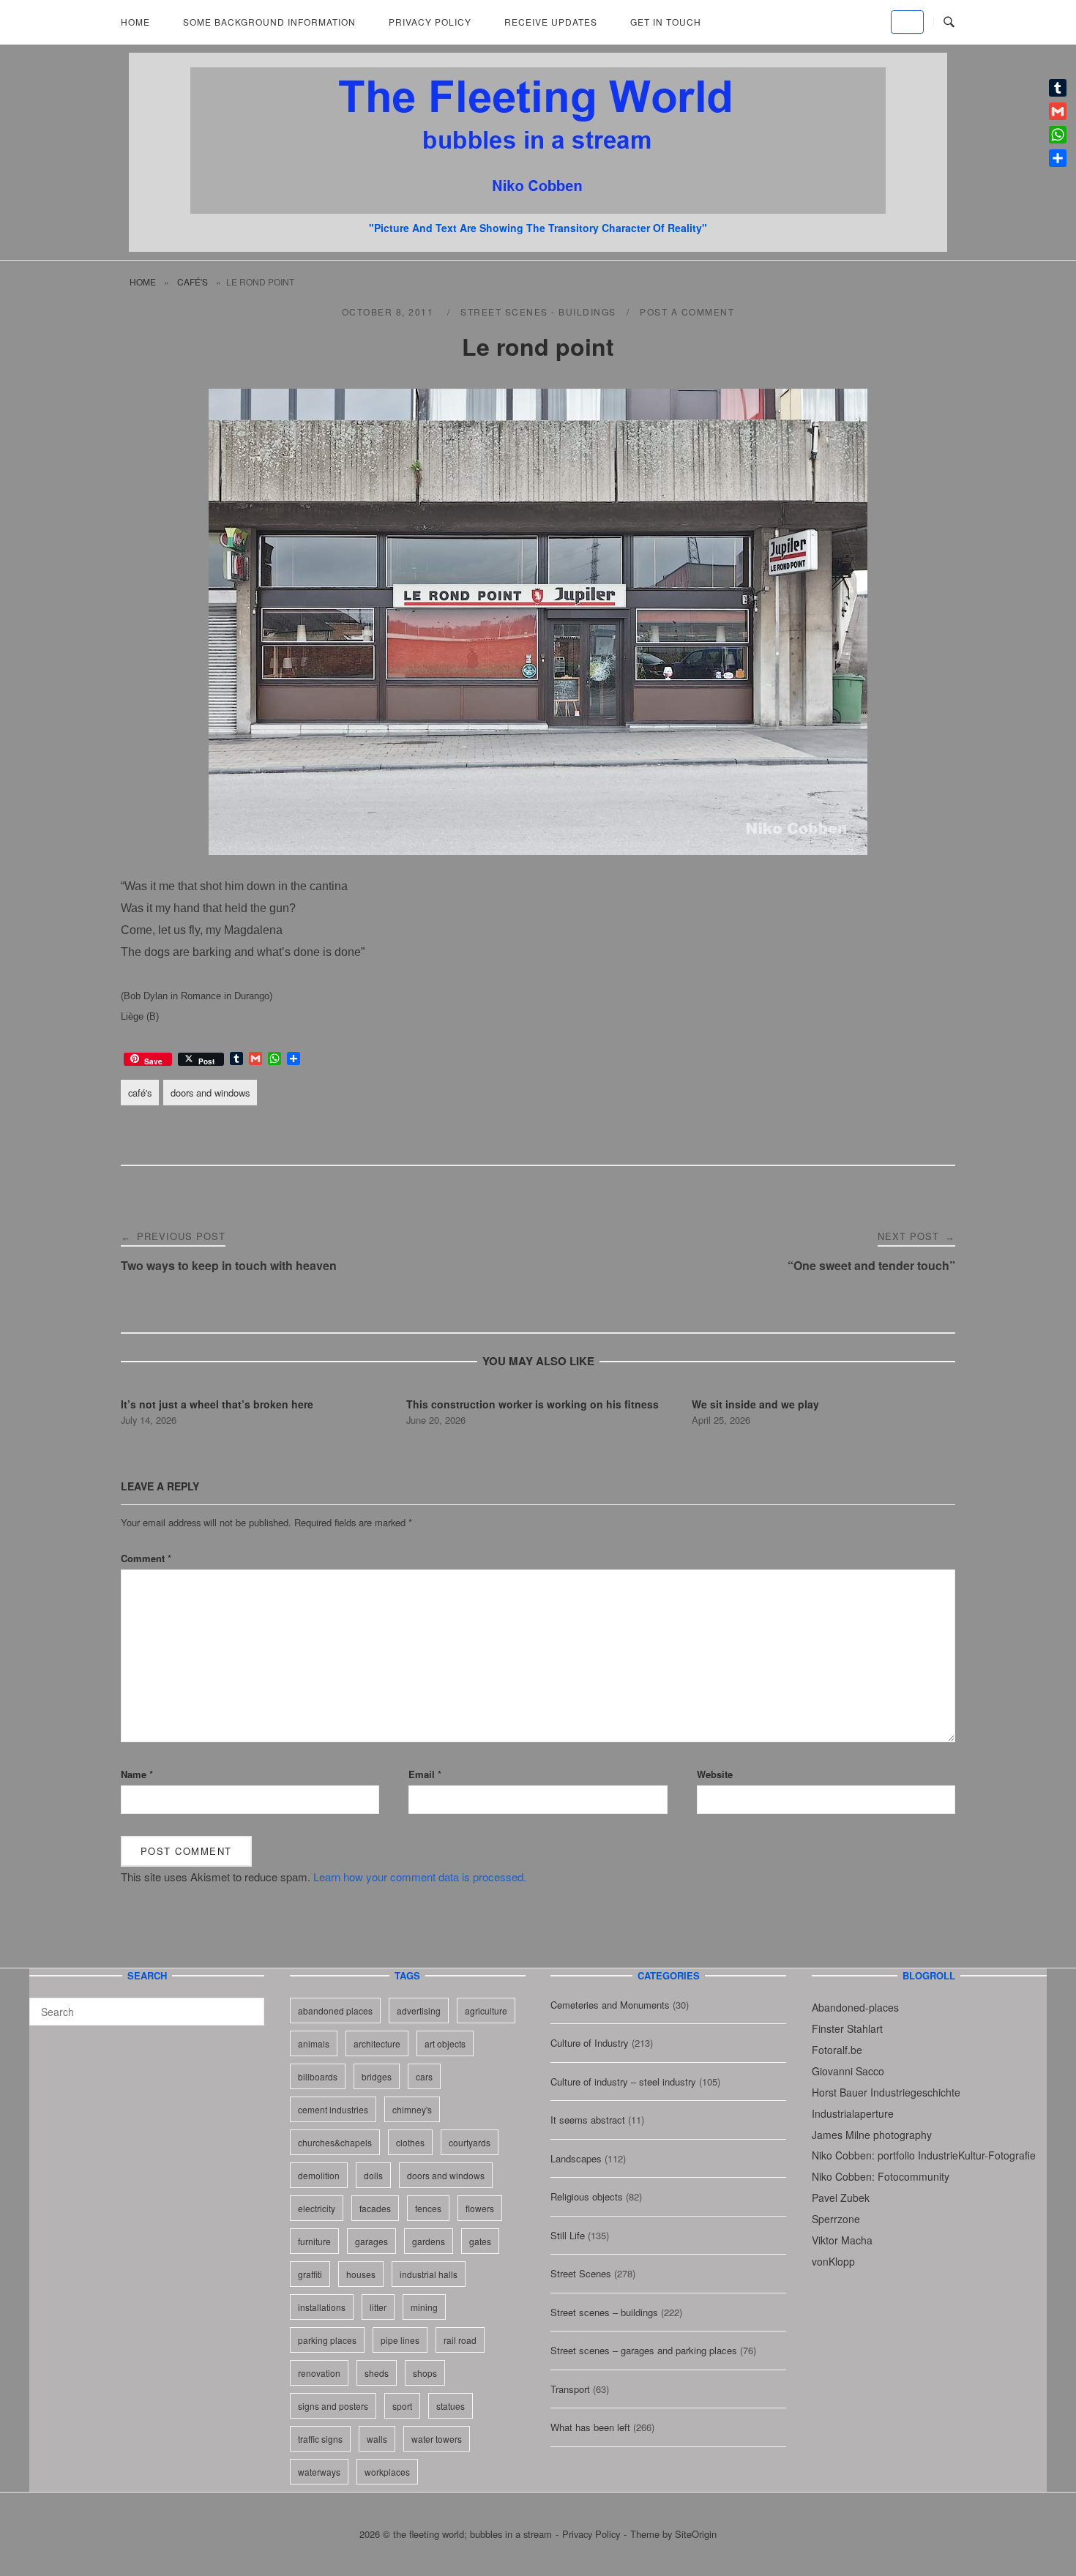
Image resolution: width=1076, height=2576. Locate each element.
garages (371, 2241)
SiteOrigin (696, 2534)
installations (322, 2307)
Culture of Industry (590, 2043)
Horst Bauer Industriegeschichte (886, 2092)
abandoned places (335, 2011)
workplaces (387, 2472)
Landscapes (576, 2158)
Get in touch (666, 22)
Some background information (269, 22)
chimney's (412, 2109)
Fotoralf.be (837, 2050)
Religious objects (587, 2196)
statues (451, 2406)
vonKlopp (833, 2261)
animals (314, 2043)
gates (480, 2241)
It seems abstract (588, 2120)
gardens (429, 2241)
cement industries (333, 2109)
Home (135, 22)
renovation (319, 2373)
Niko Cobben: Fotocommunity (881, 2176)
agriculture (486, 2011)
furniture (314, 2241)
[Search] (248, 2005)
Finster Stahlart (847, 2028)
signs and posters (333, 2406)
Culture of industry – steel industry (623, 2082)
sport (402, 2406)
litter (378, 2307)
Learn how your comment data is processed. (420, 1877)
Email (425, 1774)
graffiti (310, 2274)
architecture (377, 2043)
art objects (445, 2043)
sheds (377, 2373)
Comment (146, 1558)
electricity (317, 2208)
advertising (419, 2011)
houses (361, 2274)
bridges (377, 2076)
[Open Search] (949, 22)
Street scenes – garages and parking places (644, 2350)
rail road (460, 2340)
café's (193, 281)
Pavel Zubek (841, 2198)
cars (424, 2076)
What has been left (590, 2427)
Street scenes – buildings (604, 2312)
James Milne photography (872, 2135)
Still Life (568, 2235)
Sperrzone (836, 2219)
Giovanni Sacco (848, 2071)
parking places (327, 2340)
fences (428, 2208)
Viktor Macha (842, 2240)
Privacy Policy (430, 22)
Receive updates (551, 22)
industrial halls (429, 2274)
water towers (437, 2439)
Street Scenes (581, 2273)
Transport (570, 2389)
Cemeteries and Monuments (610, 2005)
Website (715, 1774)
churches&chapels (335, 2142)
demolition (319, 2175)
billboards (318, 2076)
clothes (410, 2142)
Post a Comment (687, 311)
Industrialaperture (853, 2113)
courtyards (470, 2142)
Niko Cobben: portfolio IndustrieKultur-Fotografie (924, 2155)
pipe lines (400, 2340)
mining (424, 2307)
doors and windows (210, 1093)
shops (425, 2373)
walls (377, 2439)
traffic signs (320, 2439)
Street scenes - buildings (538, 311)
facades (375, 2208)
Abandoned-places (855, 2007)
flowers (480, 2208)
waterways (319, 2472)
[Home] (538, 209)
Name (137, 1774)
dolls (373, 2175)
